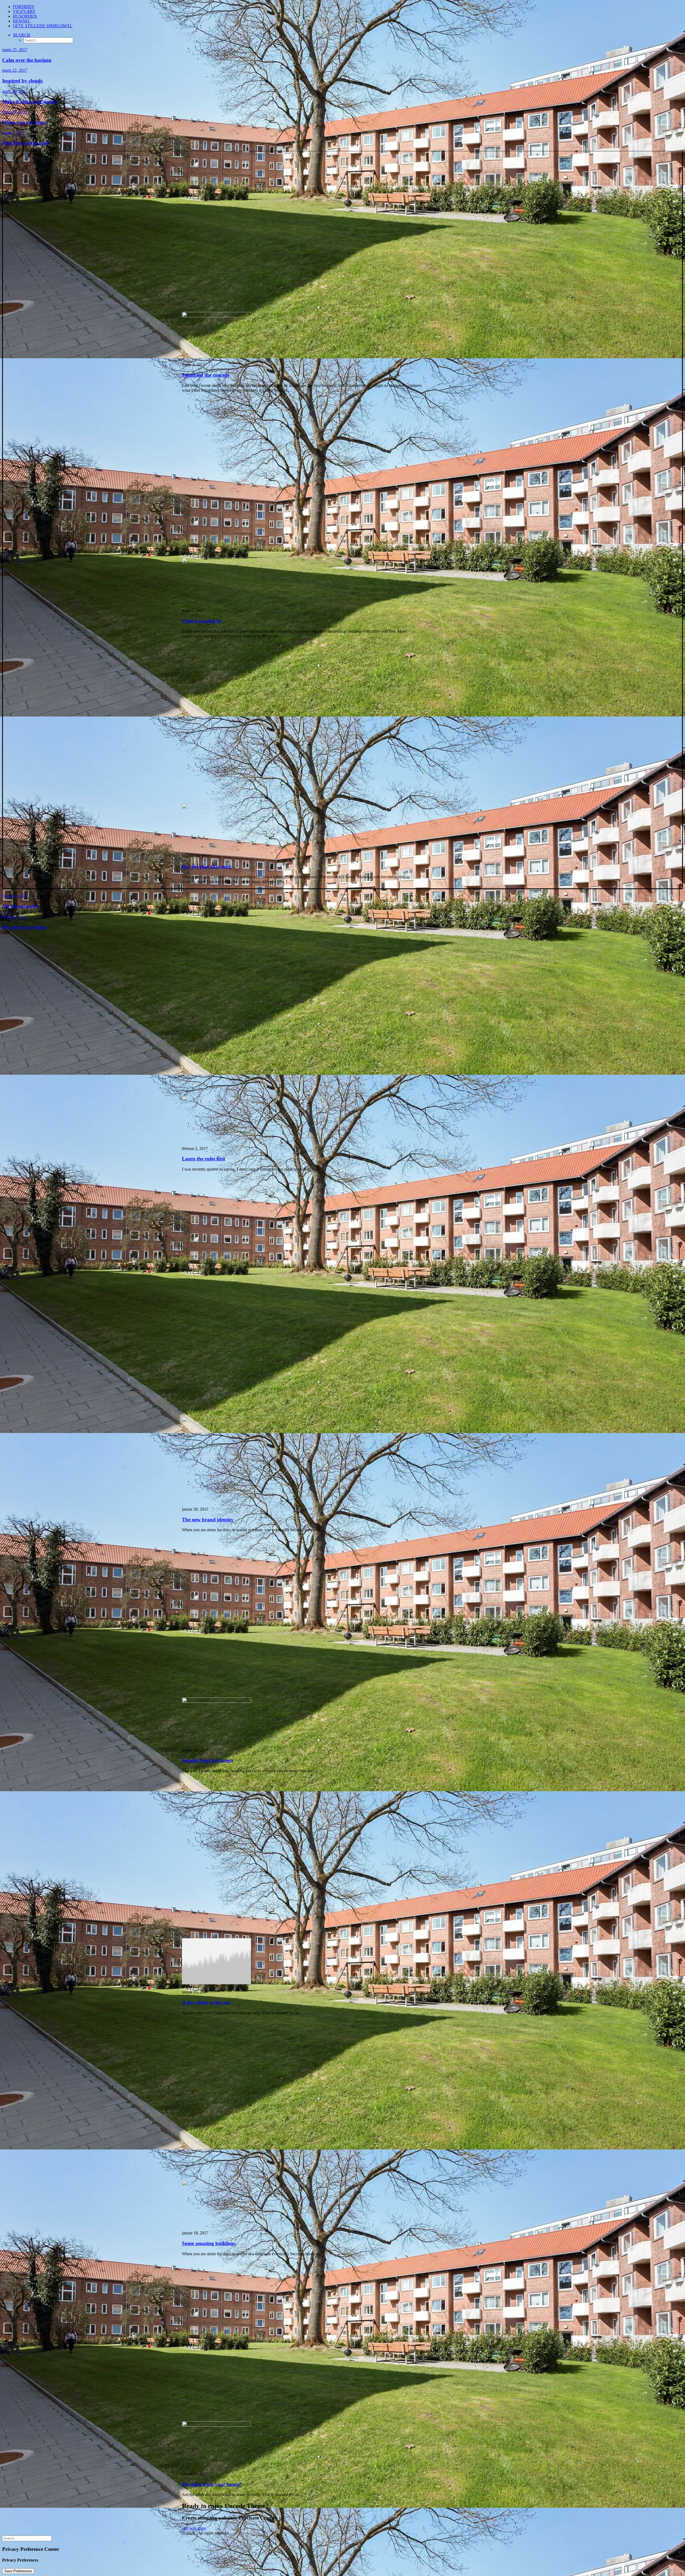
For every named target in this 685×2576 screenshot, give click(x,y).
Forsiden (24, 7)
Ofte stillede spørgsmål (43, 26)
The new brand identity (208, 1520)
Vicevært (24, 11)
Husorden (25, 16)
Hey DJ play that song (207, 867)
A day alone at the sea (206, 2002)
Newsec (22, 21)
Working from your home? (212, 2484)
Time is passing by (202, 621)
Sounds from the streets (208, 1760)
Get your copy (194, 2528)
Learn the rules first (203, 1159)
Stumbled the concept (205, 375)
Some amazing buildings (209, 2243)
